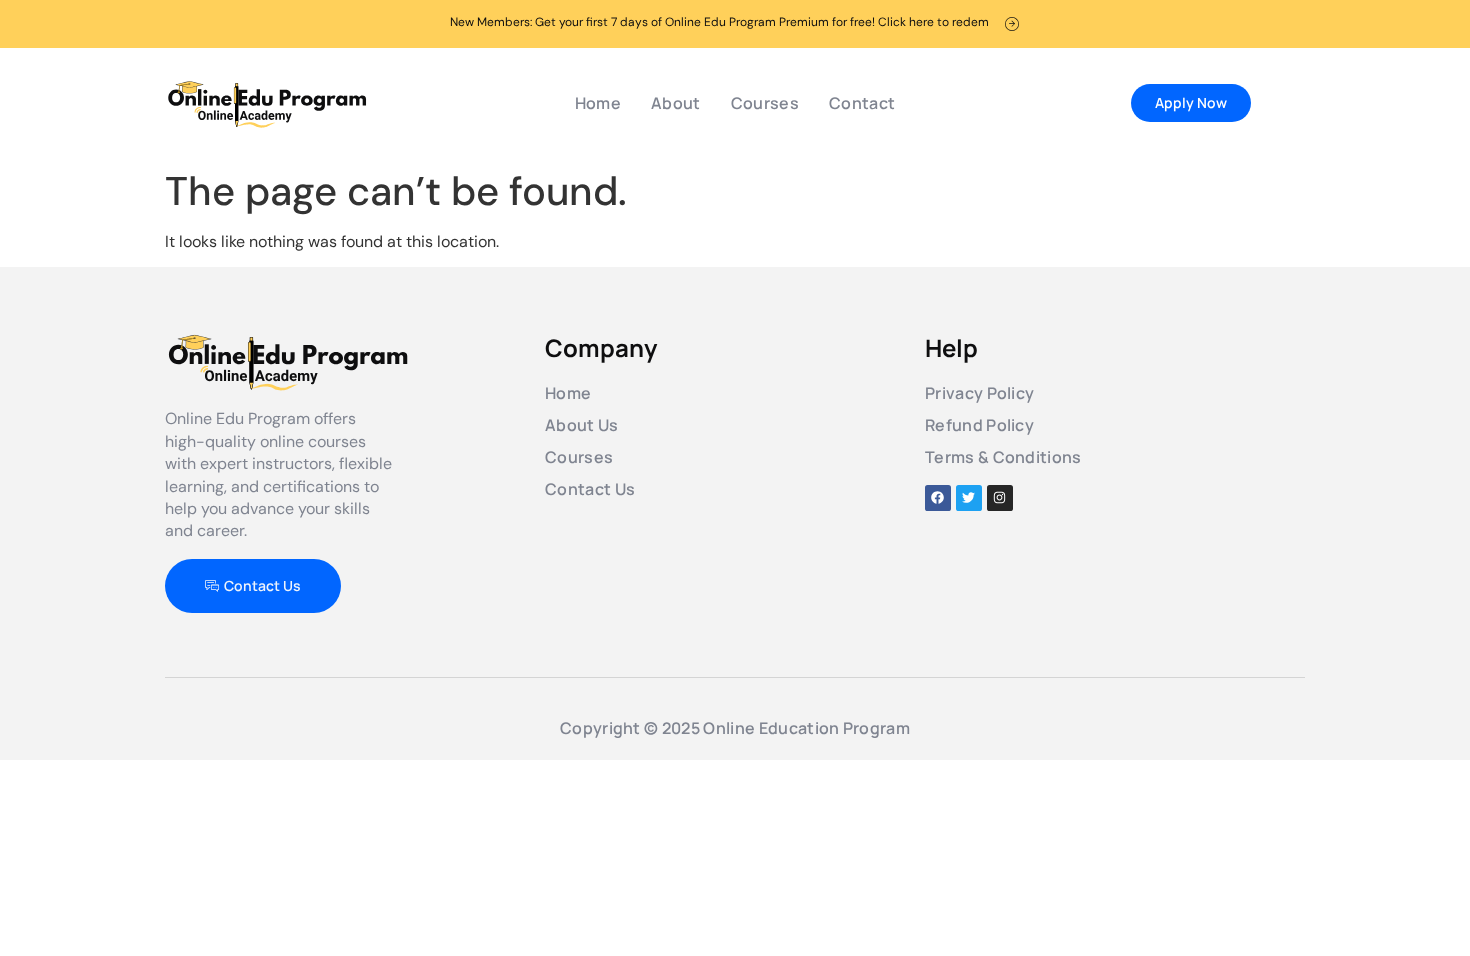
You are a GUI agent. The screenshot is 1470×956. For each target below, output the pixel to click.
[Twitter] (969, 498)
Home (598, 103)
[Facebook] (938, 498)
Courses (765, 103)
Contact (862, 103)
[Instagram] (1000, 498)
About (676, 103)
